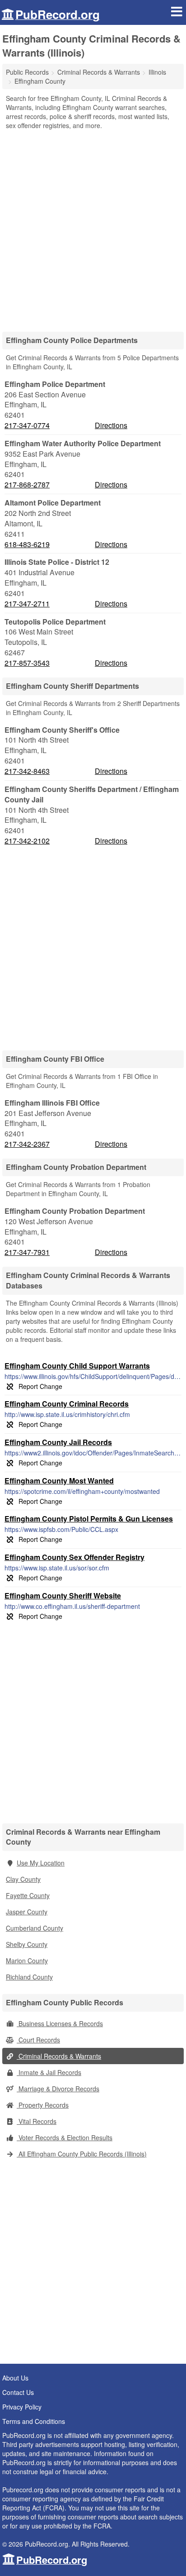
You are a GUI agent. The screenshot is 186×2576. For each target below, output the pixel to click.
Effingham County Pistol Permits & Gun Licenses (89, 1519)
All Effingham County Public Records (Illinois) (82, 2154)
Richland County (29, 1977)
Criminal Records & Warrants (59, 2056)
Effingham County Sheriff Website (63, 1596)
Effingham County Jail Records (58, 1442)
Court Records (38, 2040)
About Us (15, 2378)
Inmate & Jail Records (49, 2072)
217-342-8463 (27, 771)
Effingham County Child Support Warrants (77, 1366)
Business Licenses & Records (60, 2023)
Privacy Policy (22, 2407)
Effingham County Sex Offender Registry (74, 1557)
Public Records (27, 72)
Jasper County (27, 1912)
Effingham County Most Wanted (59, 1481)
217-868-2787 (27, 485)
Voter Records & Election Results (65, 2137)
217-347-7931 (27, 1252)
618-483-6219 (27, 544)
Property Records (43, 2105)
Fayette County (28, 1895)
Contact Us (18, 2392)
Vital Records (37, 2121)
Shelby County (27, 1944)
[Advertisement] (93, 228)
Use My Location (41, 1863)
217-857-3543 (27, 663)
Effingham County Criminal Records (67, 1404)
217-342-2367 (27, 1144)
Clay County (23, 1879)
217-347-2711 (27, 604)
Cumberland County (35, 1928)
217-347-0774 (27, 425)
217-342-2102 (27, 841)
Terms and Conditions (34, 2421)
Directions (111, 425)
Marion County (27, 1961)
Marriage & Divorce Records (58, 2089)
